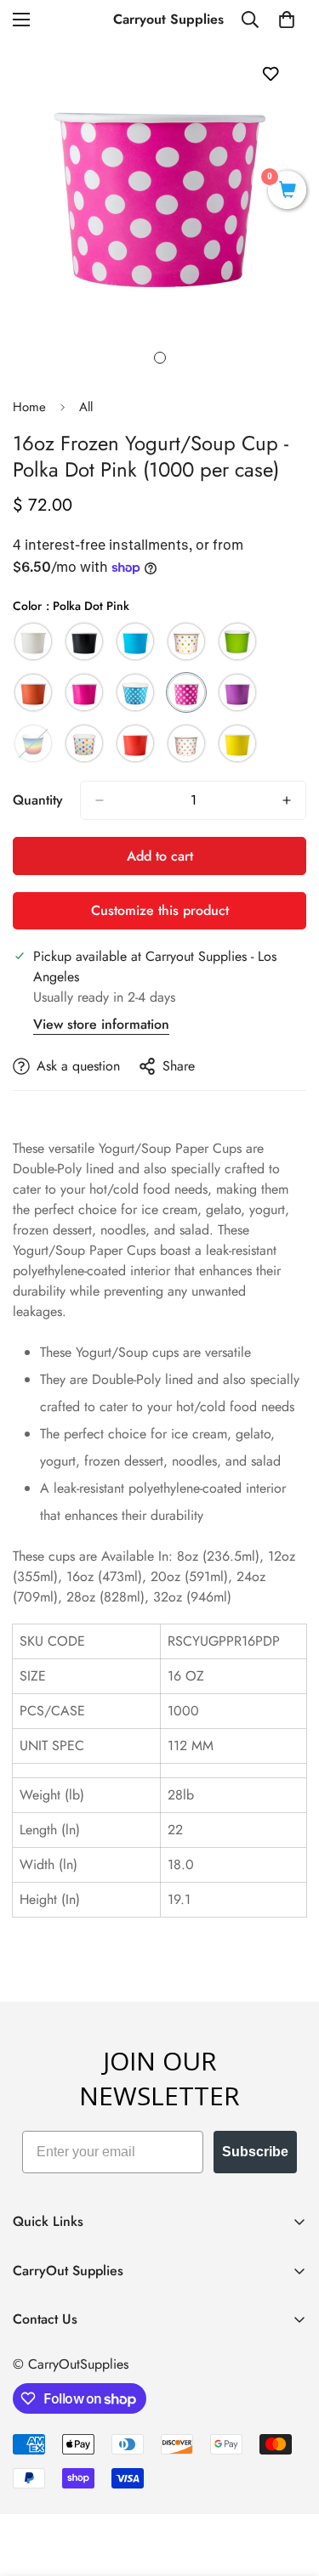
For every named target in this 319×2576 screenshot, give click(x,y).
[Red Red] (135, 743)
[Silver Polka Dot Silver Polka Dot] (186, 743)
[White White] (33, 641)
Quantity (38, 800)
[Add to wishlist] (270, 73)
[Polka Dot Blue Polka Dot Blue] (135, 692)
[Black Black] (84, 641)
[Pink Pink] (84, 692)
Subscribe (255, 2152)
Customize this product (160, 910)
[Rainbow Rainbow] (33, 743)
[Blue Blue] (135, 641)
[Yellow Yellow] (237, 743)
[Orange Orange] (33, 692)
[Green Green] (237, 641)
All (86, 407)
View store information (101, 1024)
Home (29, 407)
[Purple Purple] (237, 692)
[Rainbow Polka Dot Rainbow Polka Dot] (84, 743)
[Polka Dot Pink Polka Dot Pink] (186, 692)
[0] (287, 20)
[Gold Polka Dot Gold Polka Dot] (186, 641)
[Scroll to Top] (288, 2486)
